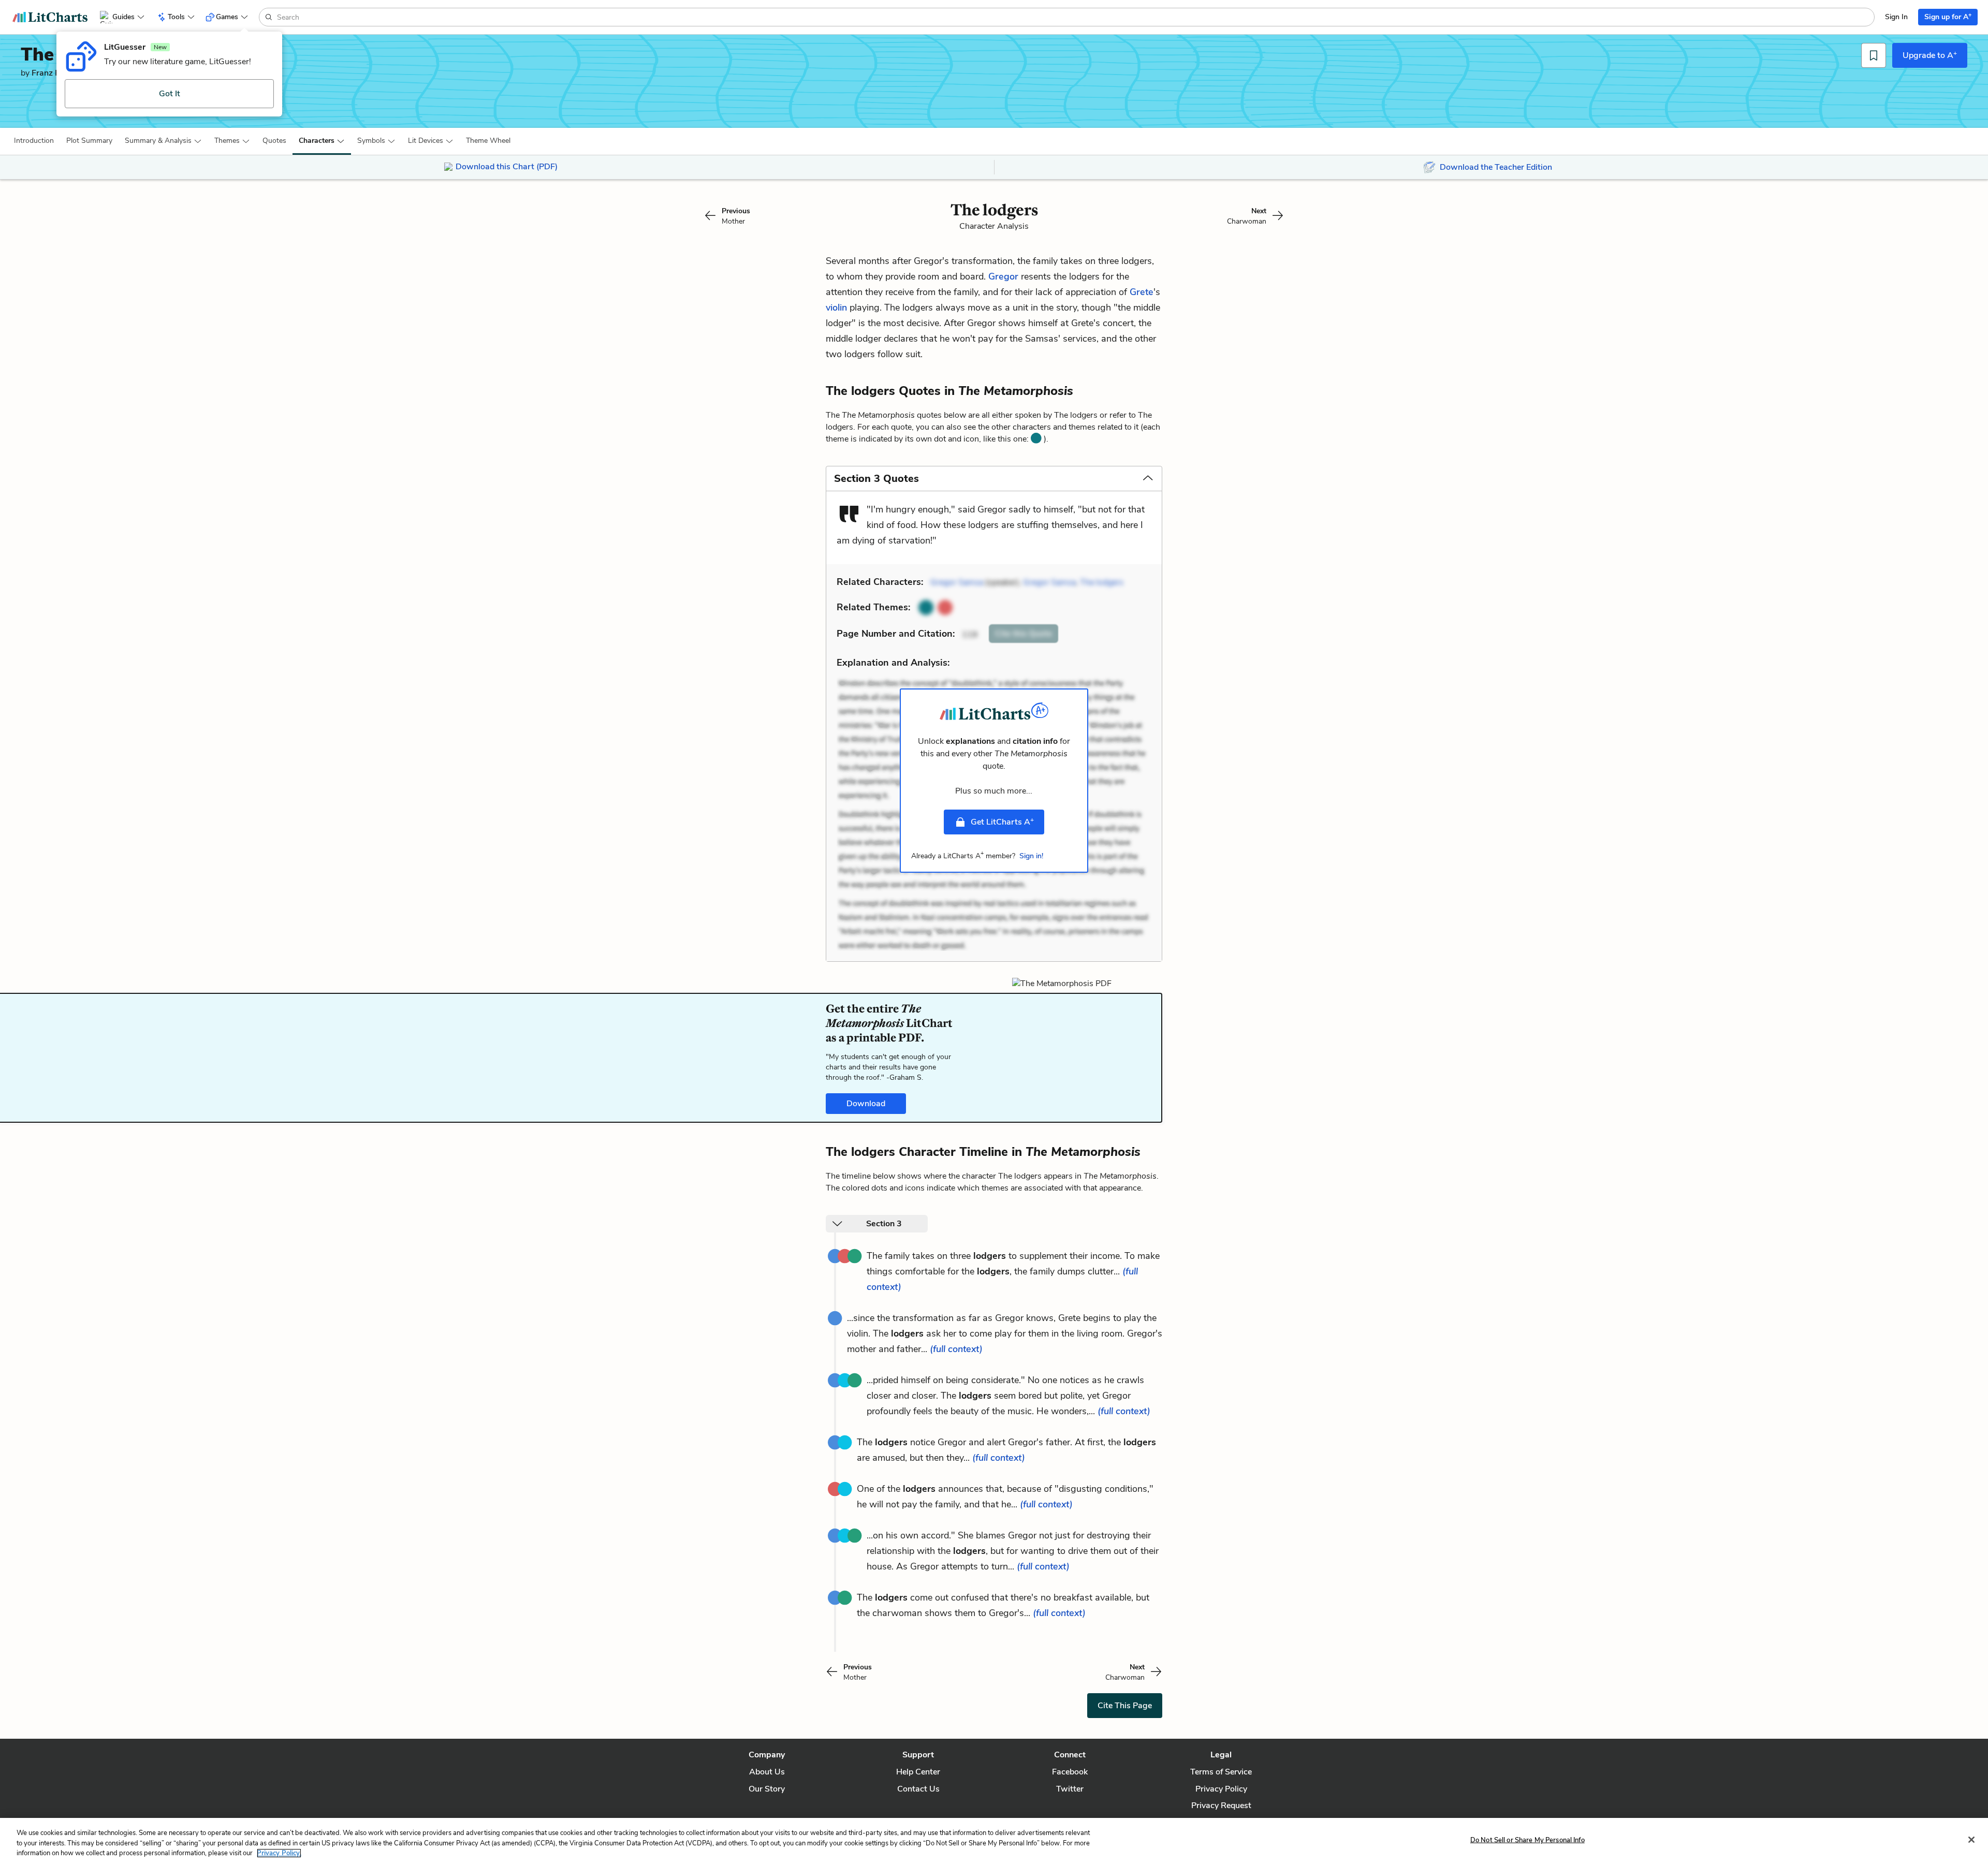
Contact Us (918, 1789)
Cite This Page (1125, 1706)
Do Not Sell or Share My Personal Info (1527, 1840)
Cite (1024, 634)
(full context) (956, 1349)
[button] (34, 141)
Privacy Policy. (279, 1853)
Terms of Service (1221, 1772)
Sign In (1896, 17)
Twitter (1070, 1789)
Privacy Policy (1221, 1789)
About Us (767, 1772)
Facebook (1070, 1772)
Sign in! (1031, 856)
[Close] (1971, 1840)
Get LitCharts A (1002, 821)
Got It (170, 94)
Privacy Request (1221, 1806)
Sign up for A (1948, 16)
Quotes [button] (274, 141)
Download (866, 1104)
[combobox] (1075, 17)
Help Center (918, 1772)
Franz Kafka (54, 73)
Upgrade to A (1930, 55)
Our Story (767, 1789)
